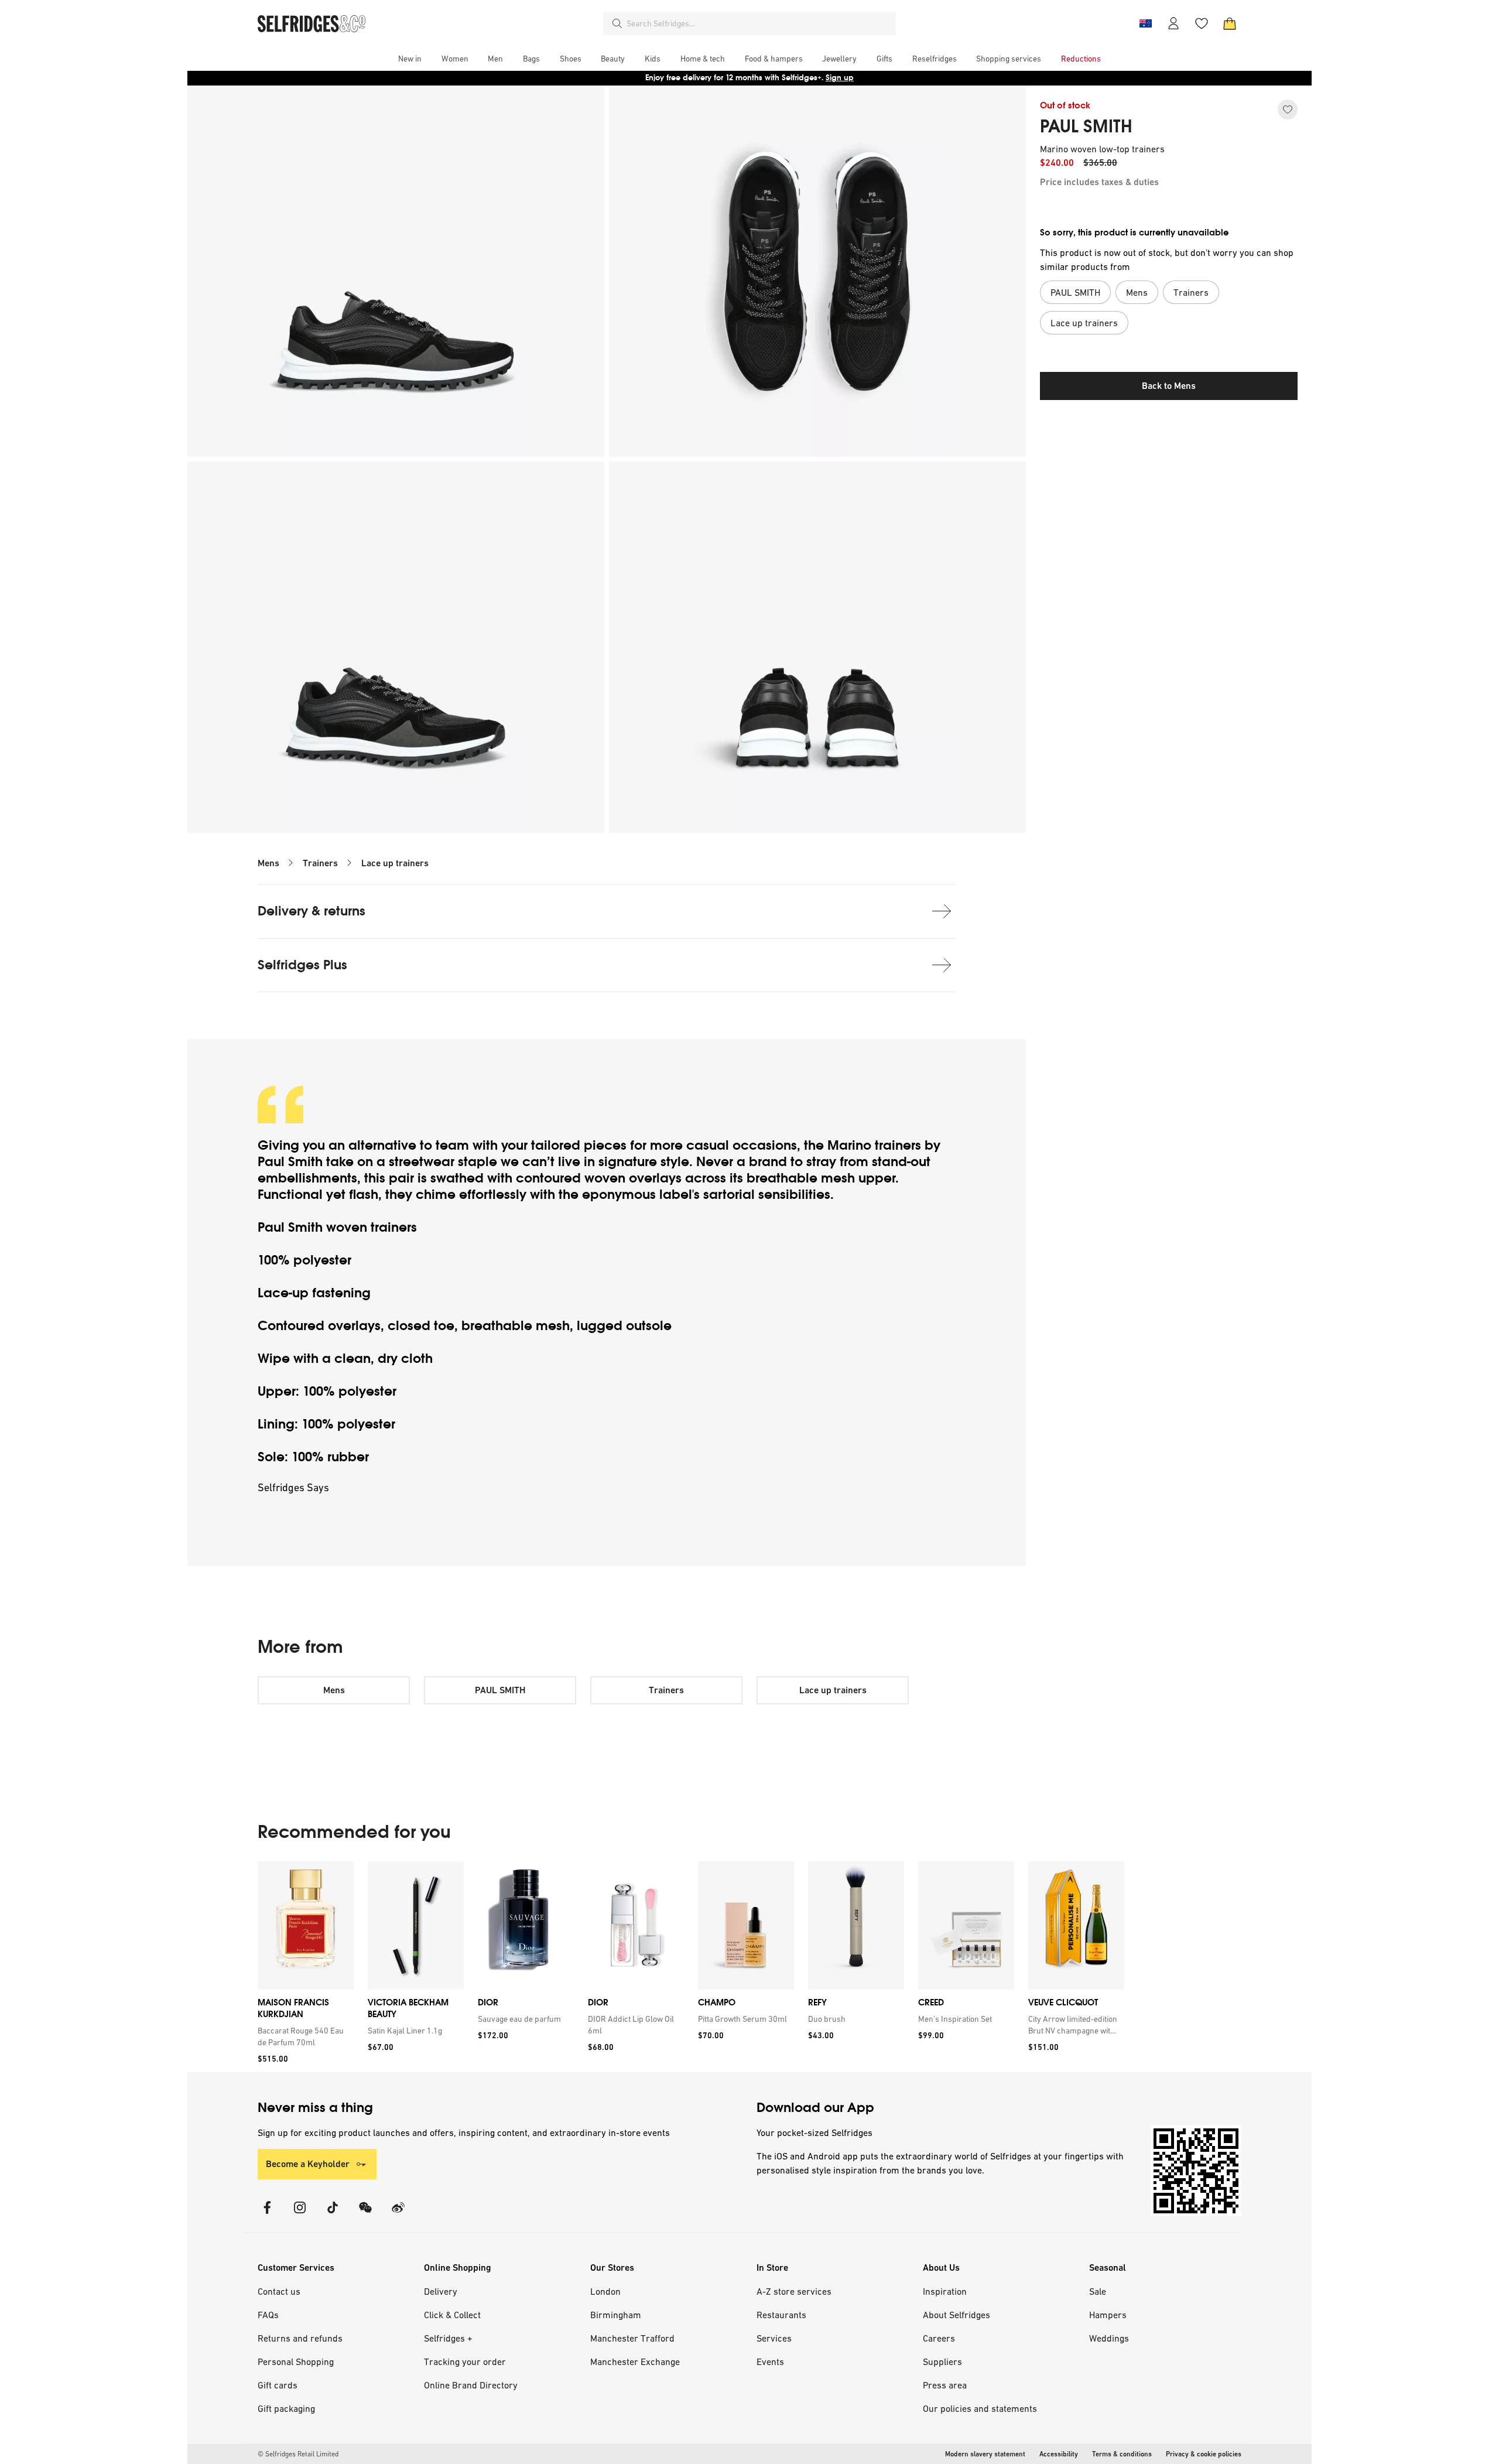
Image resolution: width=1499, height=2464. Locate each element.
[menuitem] (410, 59)
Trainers (320, 863)
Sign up (840, 78)
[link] (303, 2036)
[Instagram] (300, 2215)
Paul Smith (290, 1162)
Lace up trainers (395, 863)
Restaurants (781, 2315)
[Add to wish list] (1288, 110)
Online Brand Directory (471, 2385)
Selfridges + (448, 2338)
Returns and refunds (300, 2338)
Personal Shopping (296, 2362)
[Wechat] (365, 2215)
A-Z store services (794, 2291)
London (605, 2291)
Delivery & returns (312, 911)
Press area (945, 2385)
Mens (268, 863)
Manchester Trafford (632, 2338)
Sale (1098, 2291)
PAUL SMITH (1086, 127)
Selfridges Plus (302, 965)
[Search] (617, 23)
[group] (691, 1966)
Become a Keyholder (308, 2164)
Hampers (1108, 2315)
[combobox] (759, 23)
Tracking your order (465, 2362)
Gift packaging (286, 2408)
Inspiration (945, 2291)
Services (774, 2338)
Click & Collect (452, 2315)
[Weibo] (398, 2215)
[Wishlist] (1202, 23)
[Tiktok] (333, 2215)
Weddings (1109, 2338)
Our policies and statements (980, 2408)
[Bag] (1230, 23)
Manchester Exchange (635, 2362)
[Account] (1173, 23)
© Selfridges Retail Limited (298, 2454)
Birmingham (616, 2315)
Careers (939, 2338)
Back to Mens (1169, 386)
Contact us (279, 2291)
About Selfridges (956, 2315)
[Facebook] (267, 2215)
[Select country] (1145, 23)
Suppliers (942, 2362)
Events (770, 2362)
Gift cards (278, 2385)
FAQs (268, 2315)
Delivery (441, 2291)
